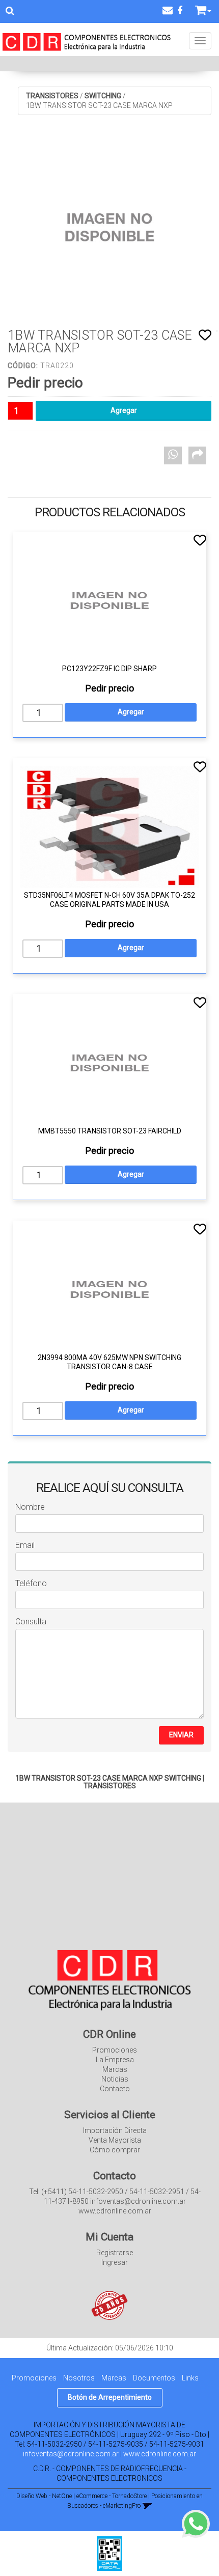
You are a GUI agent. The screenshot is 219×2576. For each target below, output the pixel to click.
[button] (168, 10)
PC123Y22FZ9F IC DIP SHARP (109, 669)
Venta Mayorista (115, 2140)
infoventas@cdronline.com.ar (71, 2454)
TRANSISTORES (52, 96)
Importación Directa (115, 2130)
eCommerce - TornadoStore (112, 2496)
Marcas (115, 2069)
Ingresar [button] (115, 2262)
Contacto (115, 2089)
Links (190, 2378)
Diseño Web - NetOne (44, 2496)
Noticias (115, 2079)
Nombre (30, 1507)
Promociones (115, 2050)
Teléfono (31, 1583)
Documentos (154, 2378)
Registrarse (115, 2253)
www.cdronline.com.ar (160, 2454)
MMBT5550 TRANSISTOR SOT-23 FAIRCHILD (110, 1131)
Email (25, 1545)
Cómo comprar (115, 2150)
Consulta (31, 1622)
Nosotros (79, 2378)
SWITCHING (103, 96)
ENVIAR (181, 1735)
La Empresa (115, 2060)
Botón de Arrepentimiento (110, 2397)
